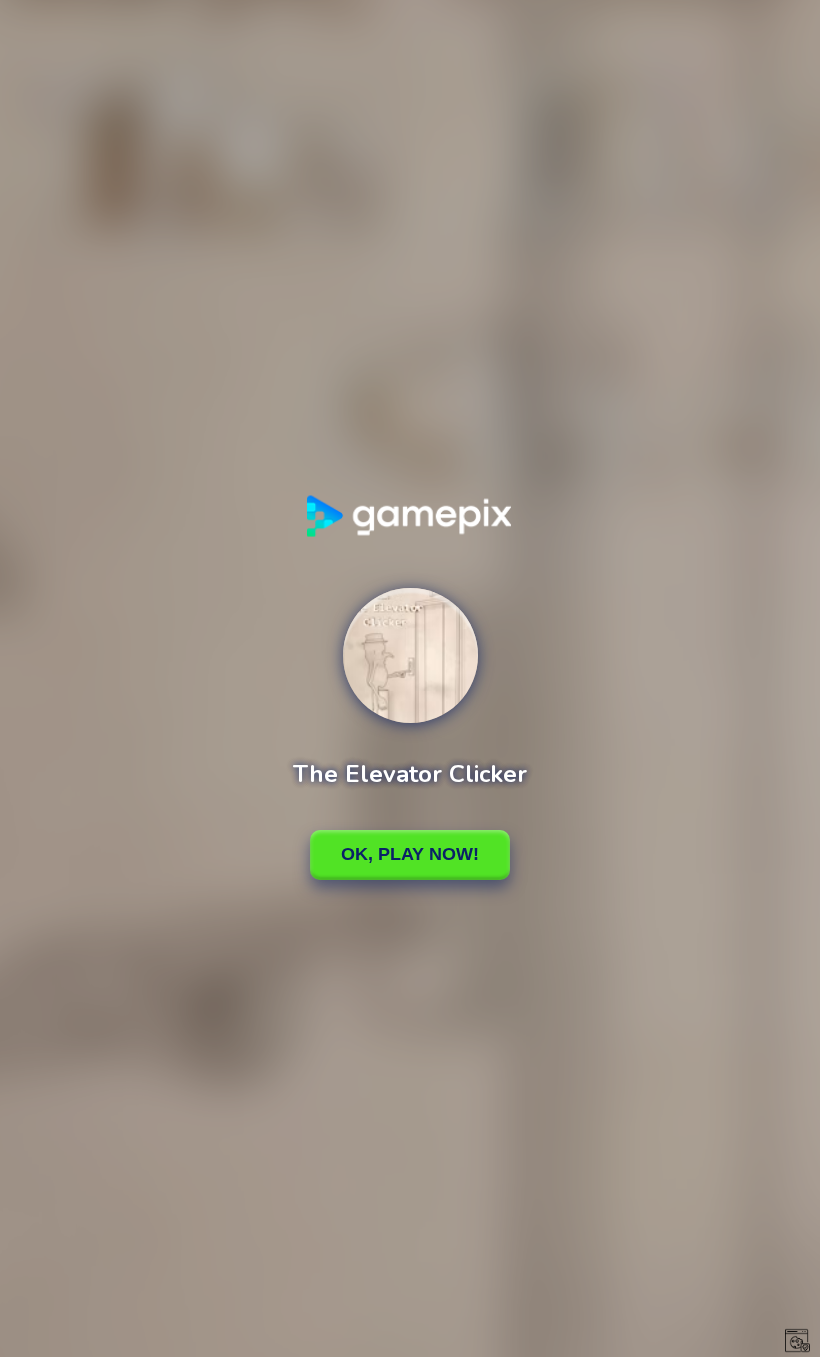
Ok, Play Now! (410, 854)
